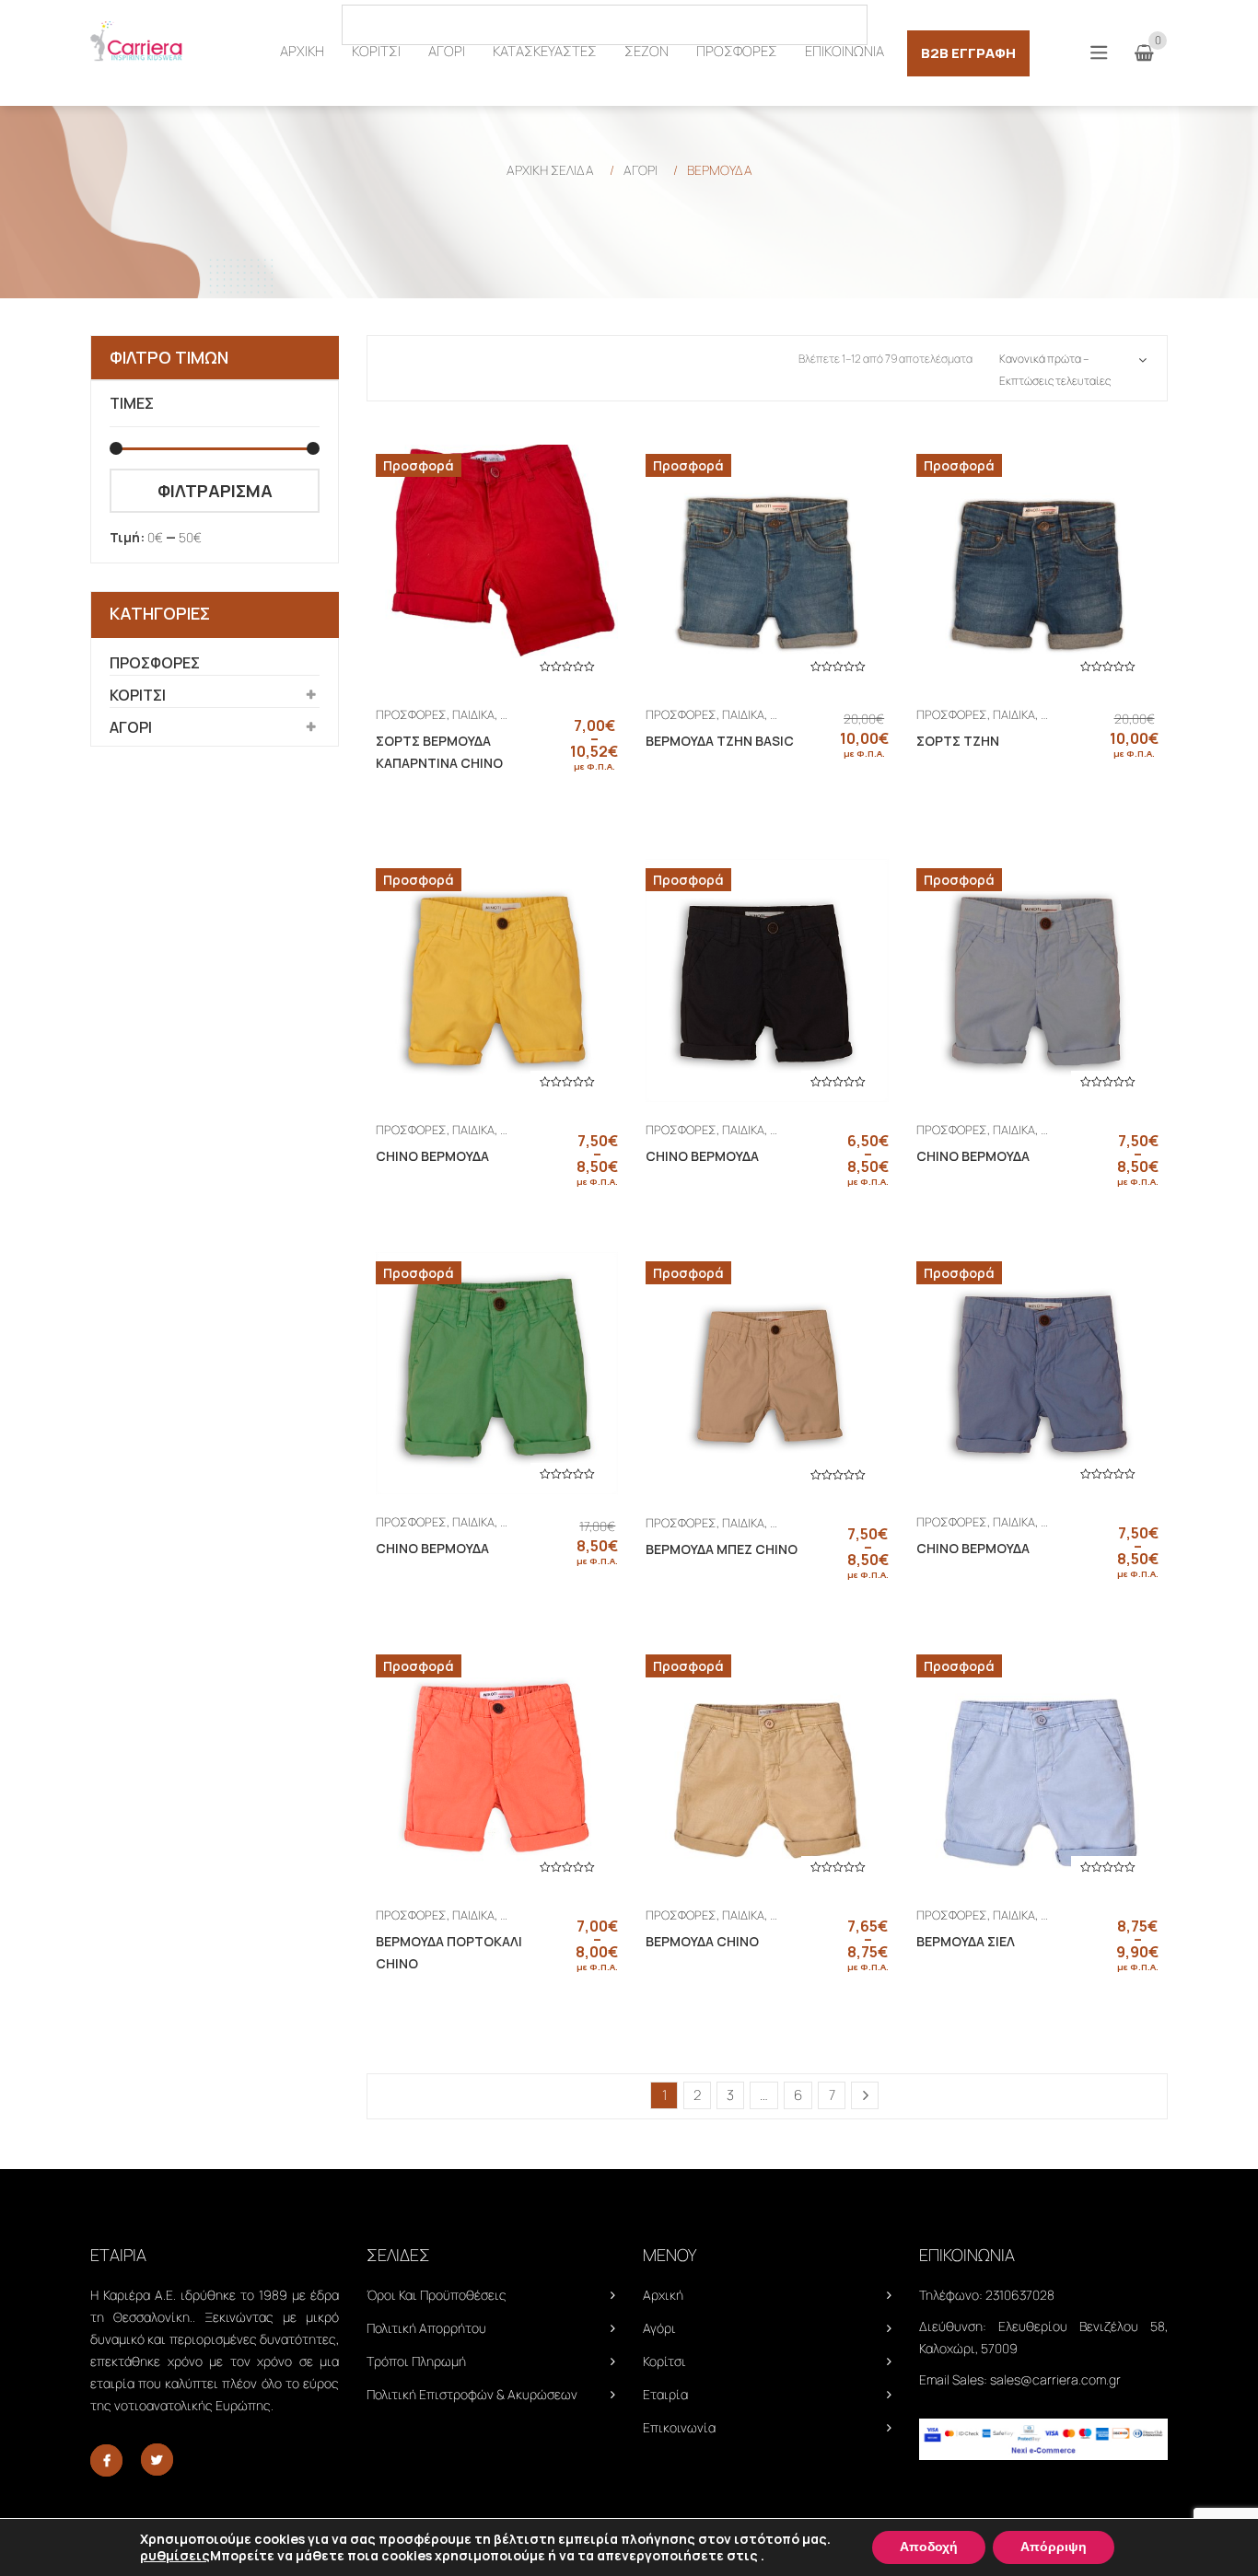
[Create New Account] (1158, 23)
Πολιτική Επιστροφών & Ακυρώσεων (472, 2394)
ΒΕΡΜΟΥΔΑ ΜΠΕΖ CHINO (722, 1549)
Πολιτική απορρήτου (426, 2328)
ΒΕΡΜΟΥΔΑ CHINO (702, 1941)
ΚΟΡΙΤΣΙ (138, 695)
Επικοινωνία (679, 2427)
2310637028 (1020, 2295)
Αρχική (663, 2295)
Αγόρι (659, 2328)
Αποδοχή (929, 2547)
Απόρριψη (1054, 2547)
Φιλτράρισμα (215, 491)
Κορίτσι (664, 2361)
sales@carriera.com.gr (1055, 2379)
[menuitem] (302, 52)
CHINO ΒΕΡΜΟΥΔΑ (432, 1156)
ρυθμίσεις (175, 2556)
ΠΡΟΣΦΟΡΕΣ (155, 663)
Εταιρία (665, 2394)
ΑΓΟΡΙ (641, 170)
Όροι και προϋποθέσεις (437, 2295)
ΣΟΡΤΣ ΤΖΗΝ (958, 741)
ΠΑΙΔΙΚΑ (473, 714)
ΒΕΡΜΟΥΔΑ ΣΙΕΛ (966, 1941)
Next (865, 2095)
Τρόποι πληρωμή (416, 2361)
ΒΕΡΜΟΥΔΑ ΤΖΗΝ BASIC (720, 741)
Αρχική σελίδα (550, 170)
